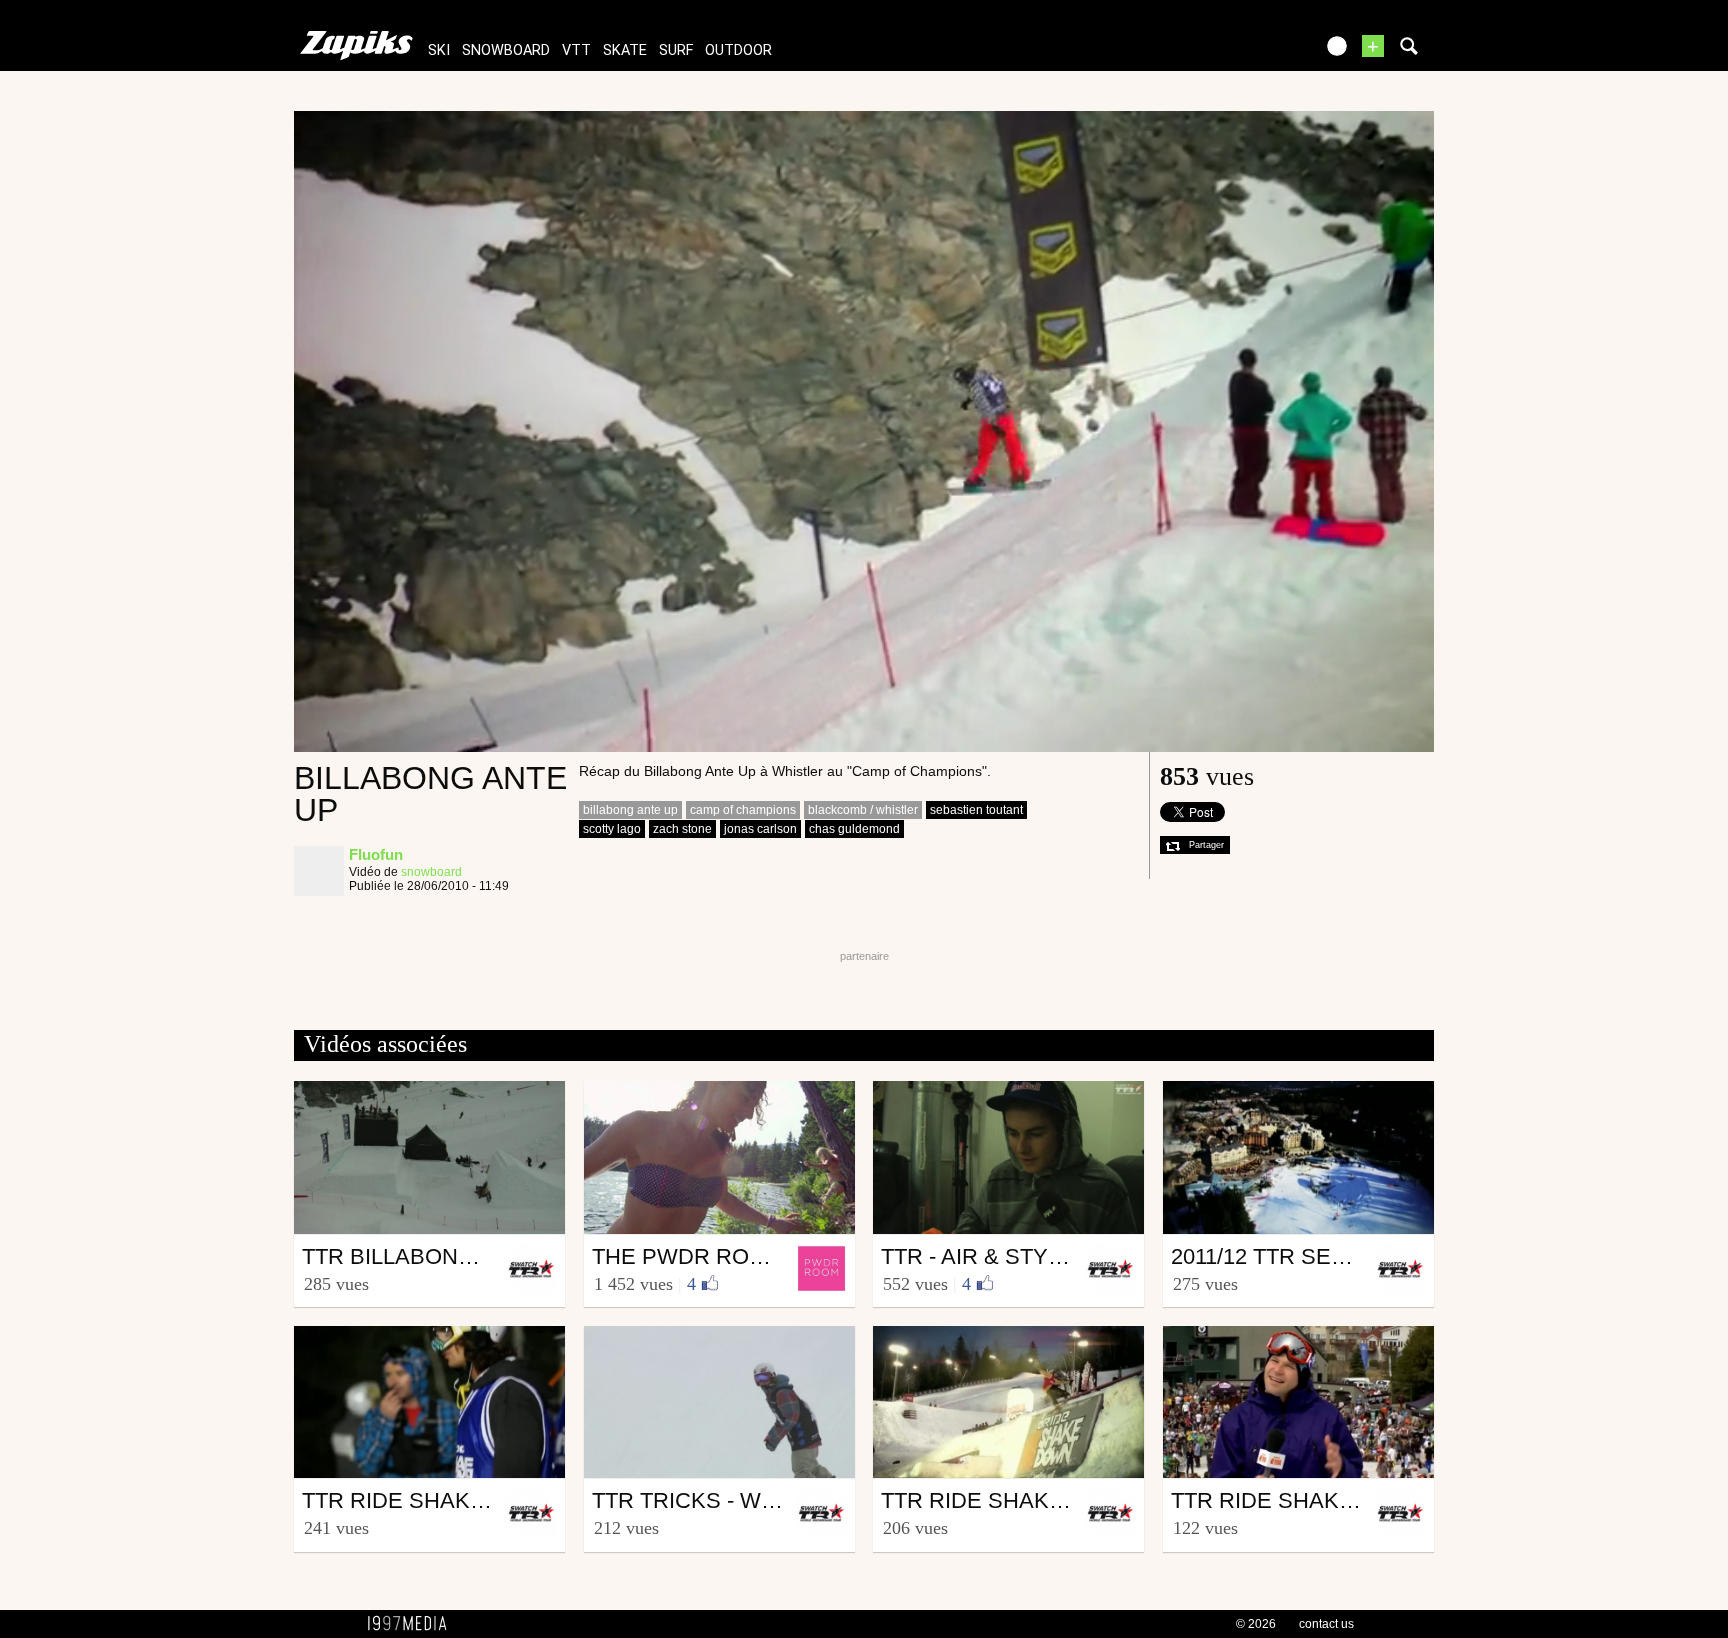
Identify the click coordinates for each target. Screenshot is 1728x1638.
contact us (1326, 1624)
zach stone (682, 829)
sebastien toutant (976, 810)
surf (676, 50)
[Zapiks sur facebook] (1256, 52)
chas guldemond (854, 829)
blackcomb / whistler (863, 810)
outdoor (738, 50)
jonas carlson (760, 829)
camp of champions (743, 810)
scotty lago (612, 829)
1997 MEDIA (413, 1624)
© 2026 (1256, 1624)
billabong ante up (630, 810)
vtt (576, 50)
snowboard (506, 50)
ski (439, 50)
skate (625, 50)
